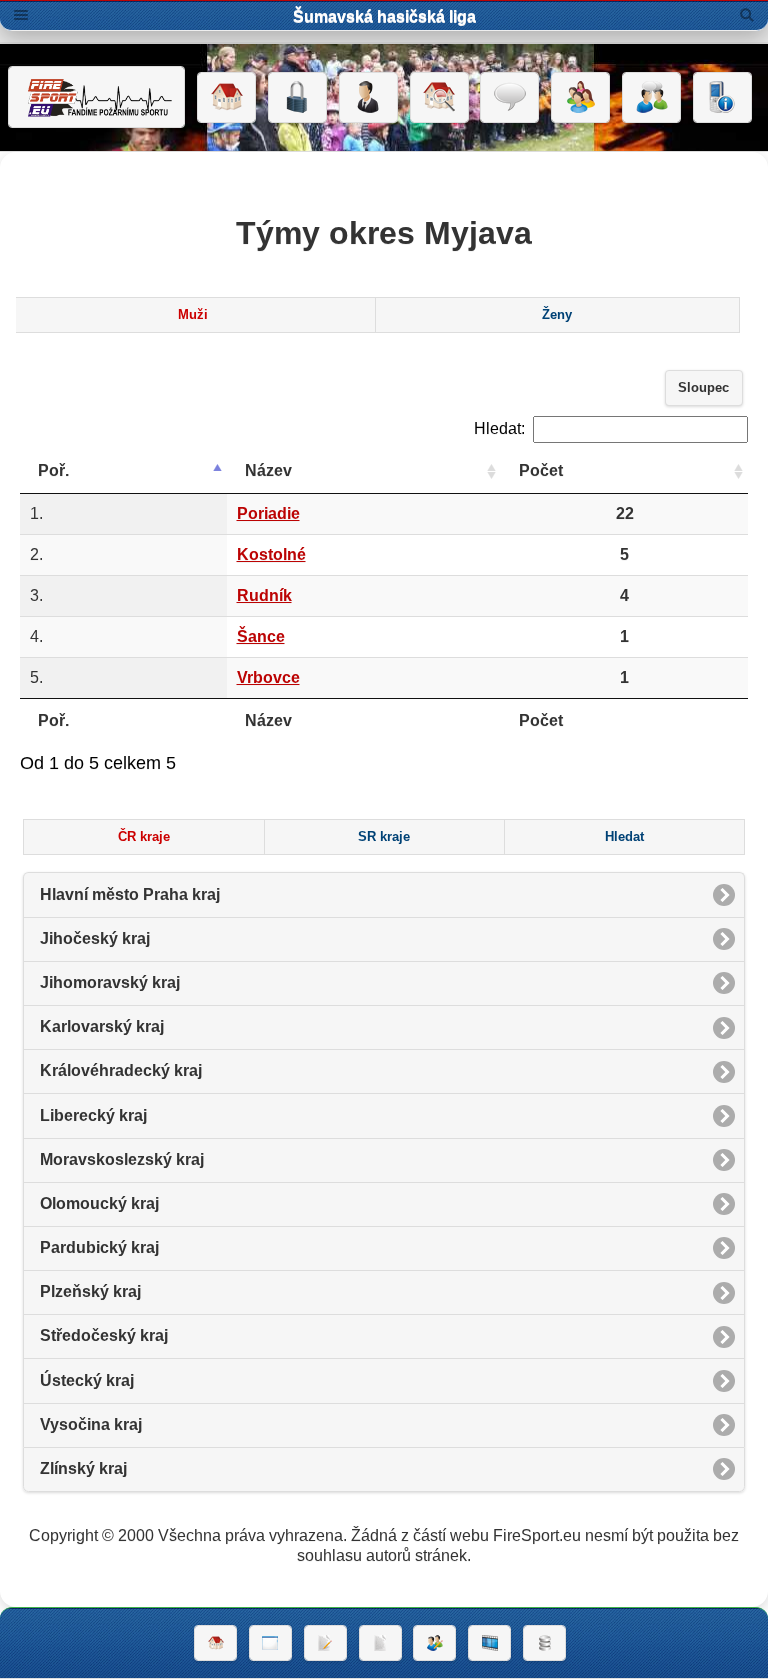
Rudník (264, 595)
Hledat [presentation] (624, 837)
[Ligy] (544, 1643)
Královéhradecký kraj (121, 1070)
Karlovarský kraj (102, 1026)
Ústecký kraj (87, 1380)
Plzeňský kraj (90, 1291)
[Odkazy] (439, 98)
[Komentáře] (509, 98)
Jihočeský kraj (95, 938)
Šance (261, 636)
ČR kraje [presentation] (144, 837)
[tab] (193, 315)
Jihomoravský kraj (110, 982)
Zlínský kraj (83, 1468)
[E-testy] (580, 98)
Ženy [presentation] (557, 315)
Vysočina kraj (91, 1424)
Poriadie (268, 513)
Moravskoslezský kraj (122, 1159)
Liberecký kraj (93, 1115)
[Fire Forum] (651, 98)
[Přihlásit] (297, 98)
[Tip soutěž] (434, 1643)
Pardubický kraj (99, 1247)
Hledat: (499, 428)
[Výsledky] (380, 1643)
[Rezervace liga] (325, 1643)
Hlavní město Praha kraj (130, 894)
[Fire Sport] (96, 97)
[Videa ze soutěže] (489, 1643)
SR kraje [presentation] (384, 837)
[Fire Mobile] (722, 98)
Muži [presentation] (193, 315)
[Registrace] (368, 98)
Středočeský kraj (104, 1335)
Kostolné (271, 554)
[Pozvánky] (270, 1643)
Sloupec (703, 388)
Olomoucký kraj (99, 1203)
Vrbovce (268, 677)
